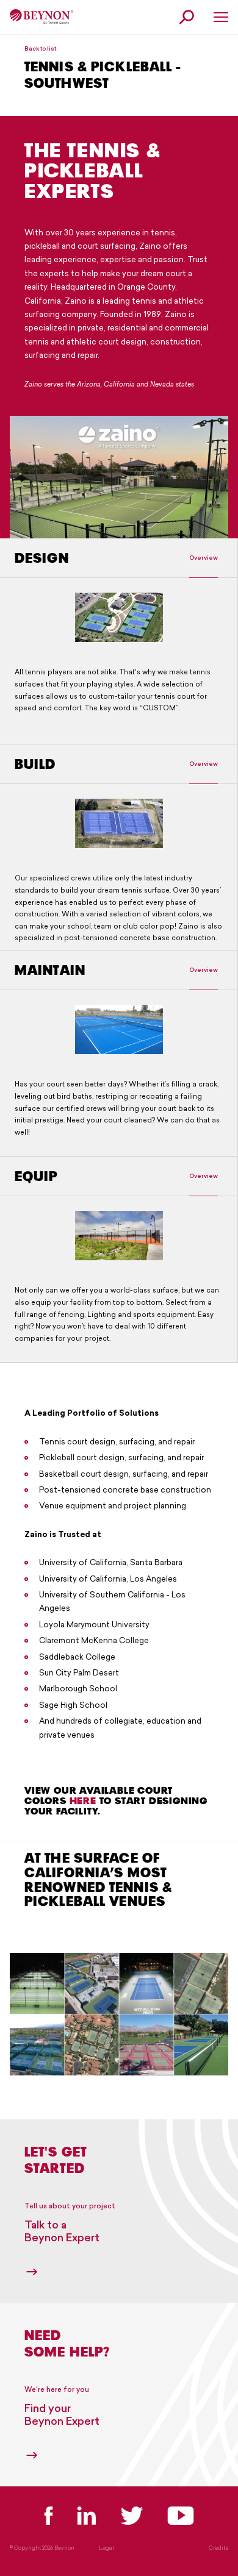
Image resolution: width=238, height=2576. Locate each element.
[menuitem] (41, 17)
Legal (106, 2548)
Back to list (40, 48)
